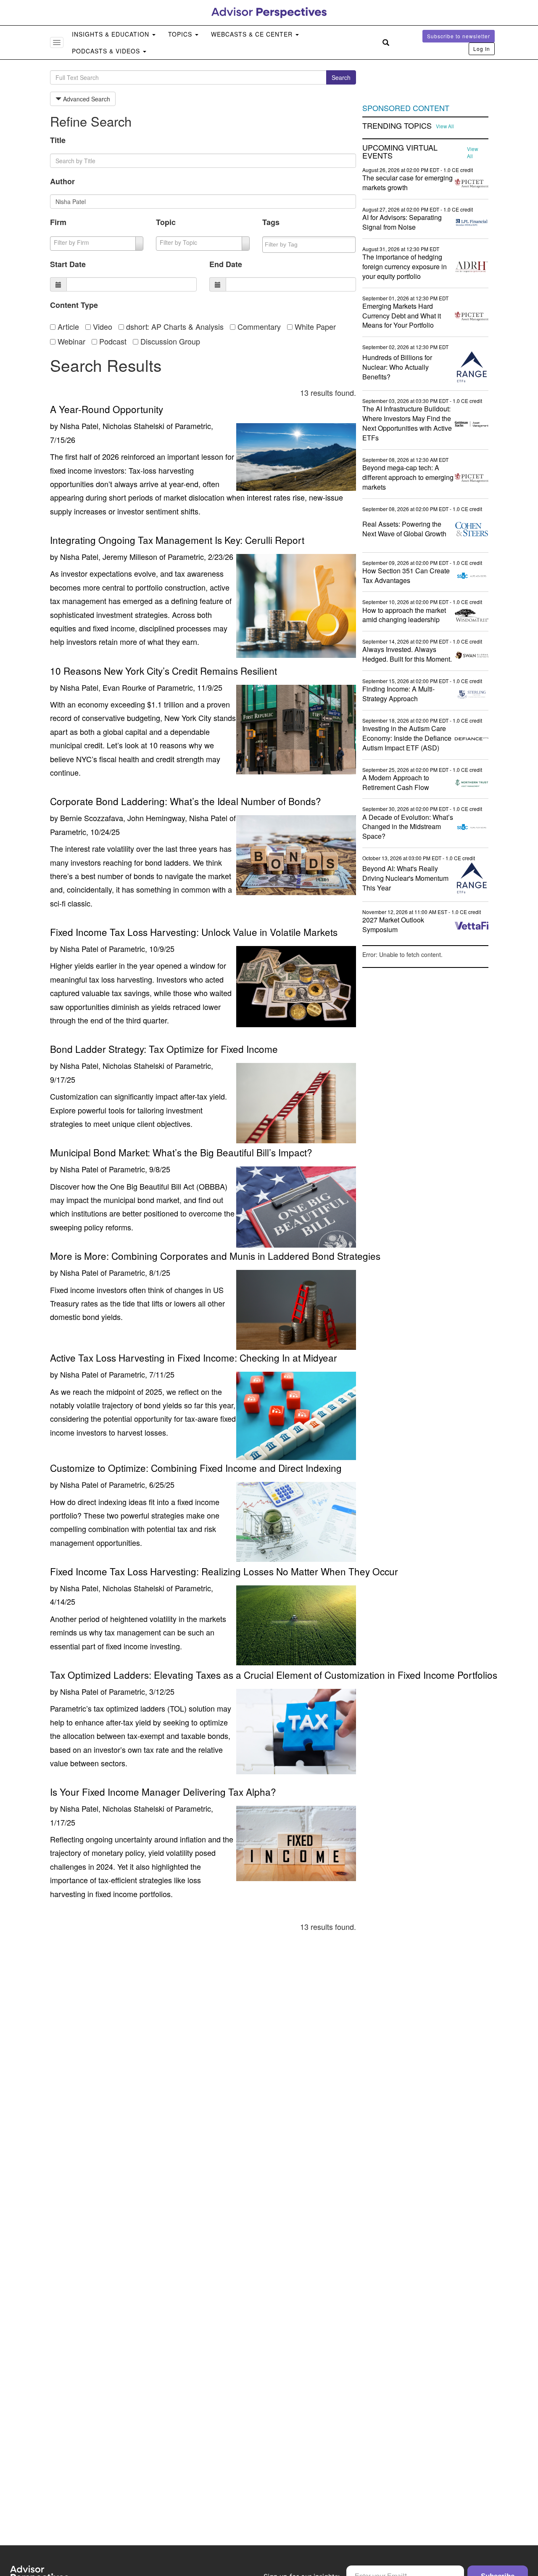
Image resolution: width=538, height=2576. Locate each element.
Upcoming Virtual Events (400, 152)
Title (58, 140)
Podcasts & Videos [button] (107, 51)
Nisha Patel (79, 949)
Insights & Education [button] (112, 34)
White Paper (314, 326)
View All (445, 126)
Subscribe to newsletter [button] (459, 36)
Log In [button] (482, 49)
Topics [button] (181, 34)
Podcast (112, 341)
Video (102, 326)
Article (67, 326)
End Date (226, 264)
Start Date (68, 264)
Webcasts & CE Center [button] (253, 34)
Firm (58, 222)
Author (62, 181)
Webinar (70, 341)
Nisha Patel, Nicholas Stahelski (112, 426)
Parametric (193, 426)
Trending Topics (397, 126)
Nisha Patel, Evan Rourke (103, 687)
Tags (271, 222)
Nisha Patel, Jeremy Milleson (109, 557)
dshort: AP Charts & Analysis (174, 326)
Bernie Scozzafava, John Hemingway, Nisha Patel (144, 818)
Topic (166, 222)
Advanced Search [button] (86, 99)
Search (341, 77)
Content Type (74, 305)
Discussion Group (169, 341)
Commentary (258, 326)
